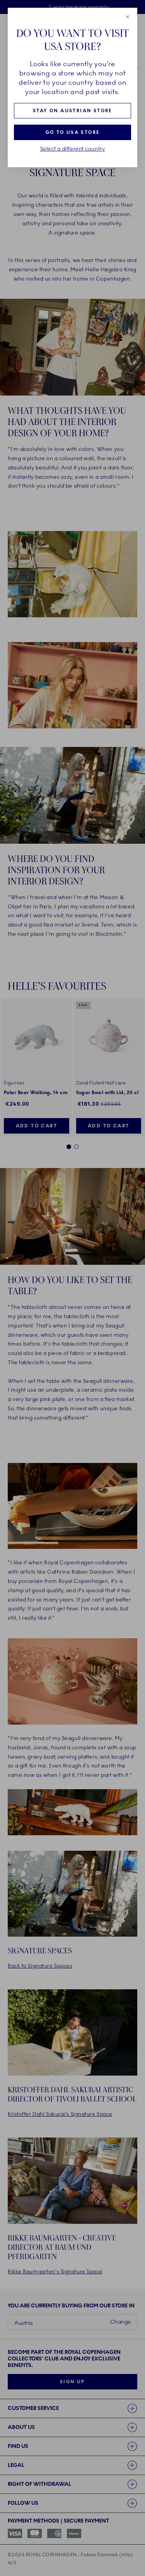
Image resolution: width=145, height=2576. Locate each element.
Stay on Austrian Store (72, 111)
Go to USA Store (73, 132)
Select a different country (73, 149)
